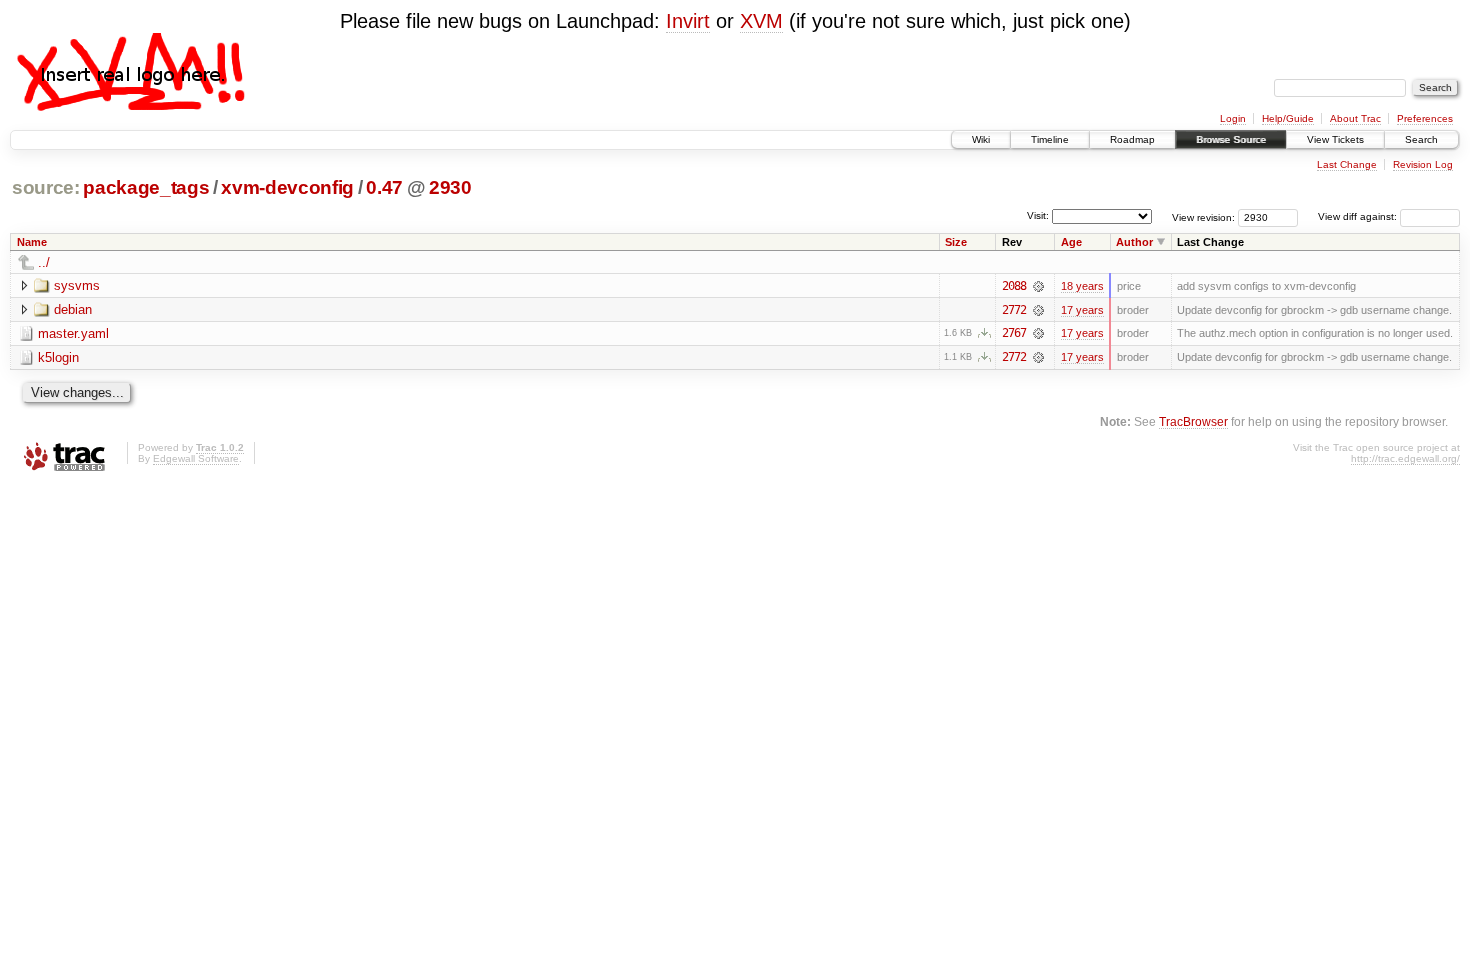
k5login (58, 357)
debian (73, 309)
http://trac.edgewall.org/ (1405, 458)
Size (956, 242)
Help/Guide (1288, 118)
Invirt (688, 21)
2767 (1014, 333)
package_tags (146, 187)
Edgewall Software (196, 458)
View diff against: (1359, 216)
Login (1233, 118)
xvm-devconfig (287, 187)
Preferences (1425, 118)
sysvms (77, 285)
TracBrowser (1193, 421)
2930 (450, 187)
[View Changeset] (1038, 286)
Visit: (1038, 215)
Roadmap (1132, 139)
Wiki (981, 139)
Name (32, 242)
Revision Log (1423, 164)
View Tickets (1335, 139)
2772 (1014, 310)
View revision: (1203, 216)
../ (44, 262)
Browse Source (1231, 139)
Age (1071, 242)
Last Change (1347, 164)
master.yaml (73, 333)
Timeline (1050, 139)
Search (1421, 139)
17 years (1082, 310)
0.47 (384, 187)
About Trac (1355, 118)
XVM (761, 21)
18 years (1082, 286)
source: (46, 187)
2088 (1014, 286)
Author (1134, 242)
